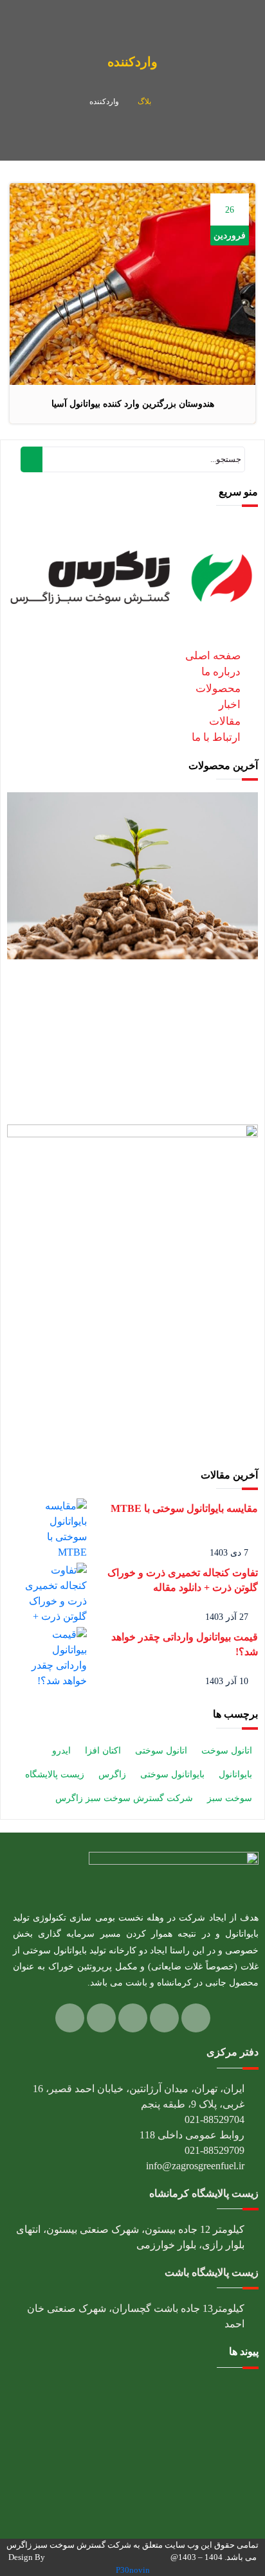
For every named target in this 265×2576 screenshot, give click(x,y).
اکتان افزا (103, 1751)
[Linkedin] (196, 2018)
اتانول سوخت (227, 1751)
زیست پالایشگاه (55, 1774)
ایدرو (61, 1751)
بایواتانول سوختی (172, 1774)
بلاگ (144, 102)
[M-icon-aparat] (101, 2018)
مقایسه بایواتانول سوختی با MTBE (184, 1508)
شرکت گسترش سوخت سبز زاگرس (124, 1798)
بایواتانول (235, 1774)
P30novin (133, 2570)
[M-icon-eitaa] (70, 2018)
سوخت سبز (230, 1798)
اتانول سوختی (161, 1751)
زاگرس (112, 1774)
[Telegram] (133, 2018)
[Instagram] (164, 2018)
